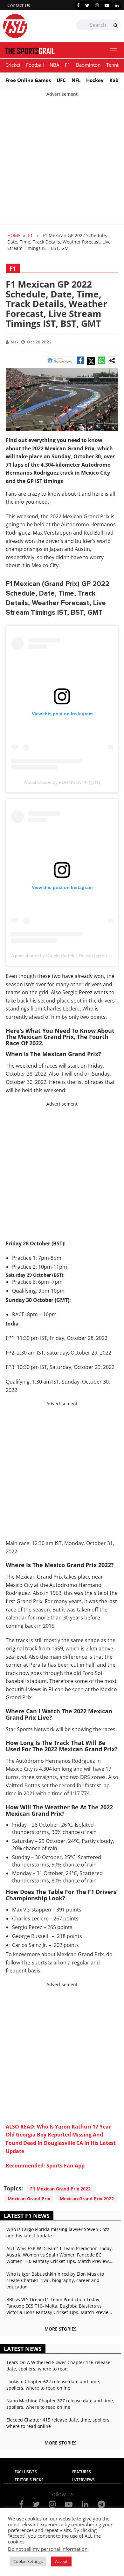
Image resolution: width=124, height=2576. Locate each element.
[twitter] (87, 5)
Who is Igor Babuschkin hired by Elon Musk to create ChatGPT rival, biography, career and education (55, 2280)
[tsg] (33, 26)
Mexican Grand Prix (29, 2199)
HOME (14, 235)
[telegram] (101, 2504)
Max (15, 342)
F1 (68, 65)
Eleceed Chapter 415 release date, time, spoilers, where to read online (59, 2423)
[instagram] (97, 5)
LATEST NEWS (23, 2349)
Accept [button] (61, 2566)
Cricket (13, 65)
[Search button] (116, 25)
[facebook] (78, 5)
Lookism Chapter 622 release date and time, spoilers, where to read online (53, 2385)
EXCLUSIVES (26, 2472)
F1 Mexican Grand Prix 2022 (60, 2189)
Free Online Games (28, 80)
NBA (54, 65)
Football (35, 65)
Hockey (95, 80)
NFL (76, 80)
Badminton (88, 65)
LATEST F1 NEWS (27, 2216)
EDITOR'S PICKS (29, 2480)
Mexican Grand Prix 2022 (87, 2199)
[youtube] (107, 5)
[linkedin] (117, 5)
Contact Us (19, 5)
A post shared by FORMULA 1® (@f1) (62, 782)
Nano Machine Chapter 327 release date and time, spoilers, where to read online (60, 2404)
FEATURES (82, 2472)
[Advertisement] (62, 160)
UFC (61, 80)
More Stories (61, 2329)
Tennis (113, 65)
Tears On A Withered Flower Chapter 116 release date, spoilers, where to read (58, 2366)
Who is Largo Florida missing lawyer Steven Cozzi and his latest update (59, 2232)
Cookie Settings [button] (28, 2566)
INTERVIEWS (83, 2480)
